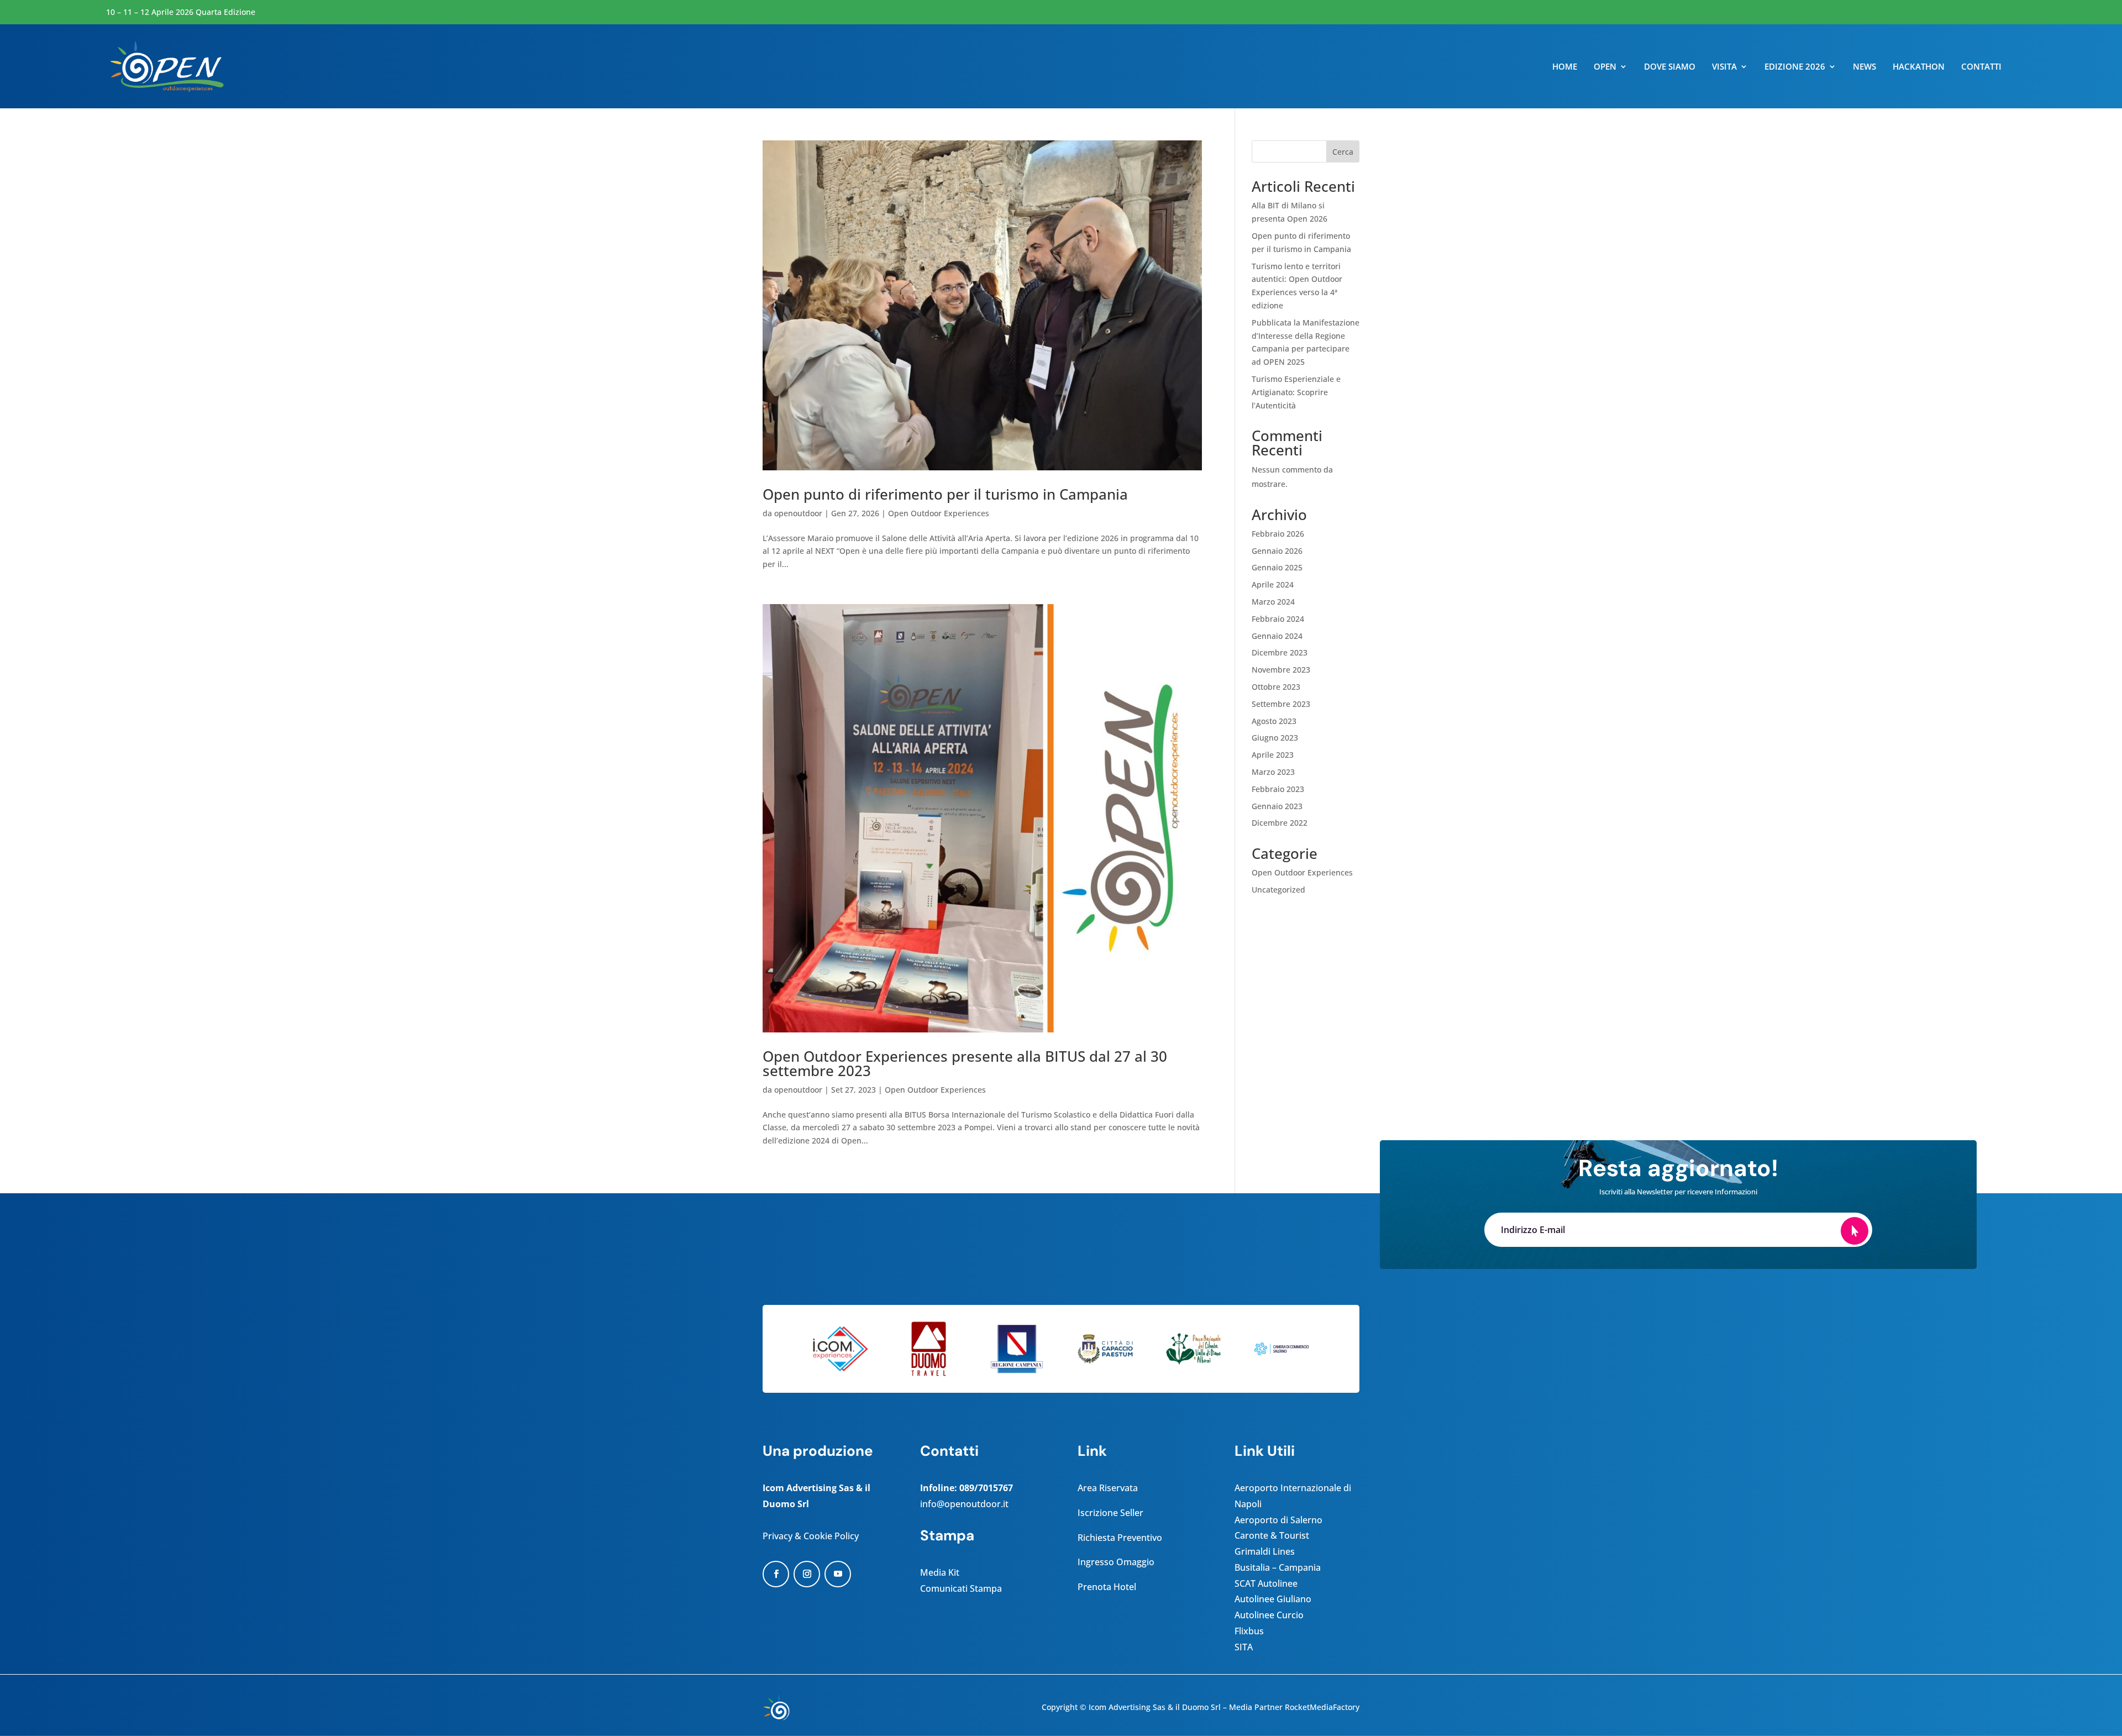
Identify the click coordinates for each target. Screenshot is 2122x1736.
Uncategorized (1278, 890)
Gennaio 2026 (1277, 551)
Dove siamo (1670, 67)
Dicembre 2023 (1280, 652)
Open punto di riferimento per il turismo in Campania (945, 494)
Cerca (1343, 152)
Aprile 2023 (1273, 755)
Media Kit (940, 1572)
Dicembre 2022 (1280, 823)
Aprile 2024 (1273, 584)
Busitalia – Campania (1278, 1567)
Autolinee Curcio (1269, 1615)
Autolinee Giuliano (1273, 1599)
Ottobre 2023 (1276, 687)
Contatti (1981, 67)
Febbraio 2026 (1278, 534)
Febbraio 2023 (1278, 789)
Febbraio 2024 (1278, 619)
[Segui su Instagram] (807, 1574)
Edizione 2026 (1795, 67)
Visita (1724, 67)
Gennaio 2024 (1277, 636)
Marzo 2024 (1273, 602)
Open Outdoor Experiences (939, 513)
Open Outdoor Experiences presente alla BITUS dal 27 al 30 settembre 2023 (965, 1063)
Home (1565, 67)
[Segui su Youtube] (838, 1574)
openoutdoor (798, 513)
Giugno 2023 (1275, 738)
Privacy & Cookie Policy (811, 1536)
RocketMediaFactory (1322, 1707)
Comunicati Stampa (961, 1588)
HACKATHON (1919, 67)
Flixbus (1249, 1631)
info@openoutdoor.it (964, 1504)
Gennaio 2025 (1277, 567)
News (1864, 67)
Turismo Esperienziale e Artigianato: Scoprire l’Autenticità (1296, 392)
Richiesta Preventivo (1120, 1538)
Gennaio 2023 (1277, 806)
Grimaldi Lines (1265, 1551)
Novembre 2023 (1281, 670)
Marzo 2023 (1273, 772)
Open (1605, 67)
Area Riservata (1108, 1488)
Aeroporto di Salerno (1278, 1520)
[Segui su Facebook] (776, 1574)
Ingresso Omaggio (1116, 1562)
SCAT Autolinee (1266, 1583)
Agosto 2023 (1274, 721)
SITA (1244, 1647)
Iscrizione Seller (1110, 1513)
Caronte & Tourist (1272, 1535)
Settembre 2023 (1281, 704)
